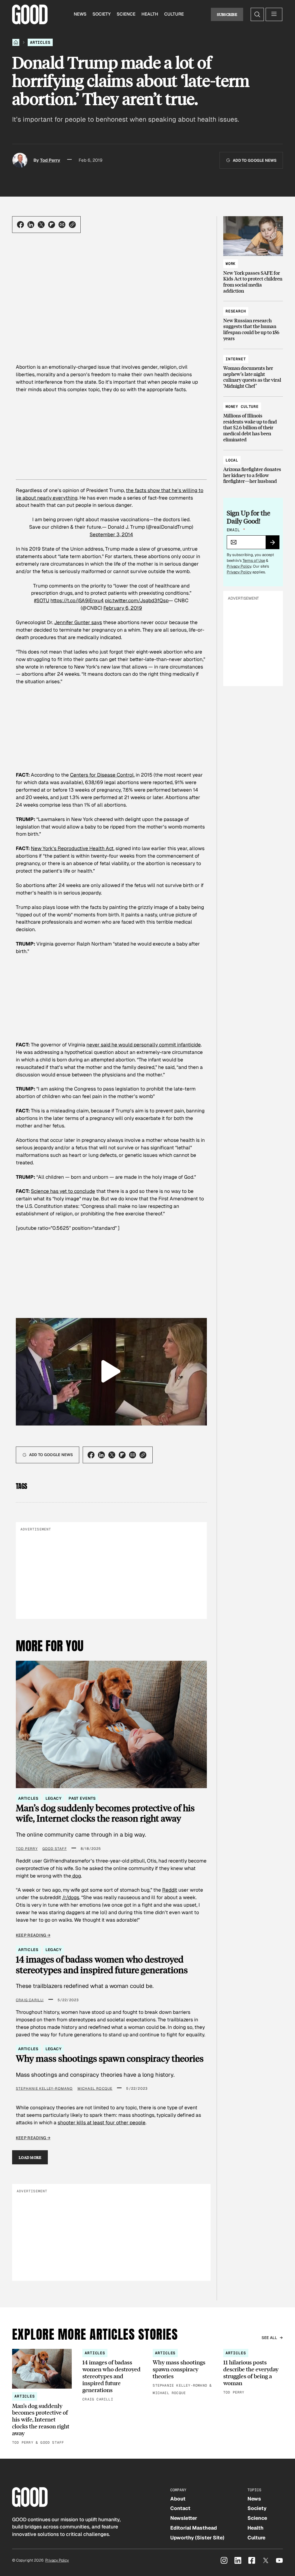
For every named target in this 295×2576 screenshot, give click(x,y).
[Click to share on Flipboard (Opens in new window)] (52, 225)
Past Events (82, 1798)
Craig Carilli (30, 2000)
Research (236, 311)
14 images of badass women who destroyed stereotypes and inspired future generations (102, 1964)
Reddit (170, 1890)
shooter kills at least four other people (102, 2123)
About (178, 2499)
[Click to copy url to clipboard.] (72, 225)
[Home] (16, 42)
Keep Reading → (33, 1935)
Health (150, 14)
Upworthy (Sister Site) (197, 2538)
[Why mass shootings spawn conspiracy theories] (183, 2373)
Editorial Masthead (194, 2528)
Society (102, 14)
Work (231, 264)
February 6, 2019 (123, 608)
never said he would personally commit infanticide (144, 1045)
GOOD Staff (55, 1849)
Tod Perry (50, 160)
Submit (275, 544)
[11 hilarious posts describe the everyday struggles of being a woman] (253, 2372)
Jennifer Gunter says (78, 622)
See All (270, 2338)
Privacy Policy (239, 566)
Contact (180, 2508)
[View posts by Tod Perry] (20, 160)
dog (76, 1876)
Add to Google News (255, 160)
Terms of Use (254, 561)
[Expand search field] (257, 14)
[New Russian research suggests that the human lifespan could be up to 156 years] (253, 322)
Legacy (54, 1798)
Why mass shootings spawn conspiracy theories (110, 2058)
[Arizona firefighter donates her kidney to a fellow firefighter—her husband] (253, 468)
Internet (236, 359)
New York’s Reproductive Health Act (72, 848)
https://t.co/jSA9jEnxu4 (77, 600)
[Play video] (111, 1372)
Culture (174, 14)
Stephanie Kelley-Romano (44, 2089)
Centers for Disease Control (102, 775)
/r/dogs (71, 1897)
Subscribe (227, 14)
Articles (40, 42)
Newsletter (184, 2518)
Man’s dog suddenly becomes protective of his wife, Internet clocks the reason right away (105, 1813)
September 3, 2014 (111, 534)
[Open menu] (274, 14)
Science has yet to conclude (63, 1191)
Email (236, 530)
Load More (30, 2157)
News (80, 14)
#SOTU (42, 600)
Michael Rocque (95, 2089)
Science (126, 14)
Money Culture (242, 407)
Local (232, 460)
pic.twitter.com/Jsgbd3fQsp (137, 600)
